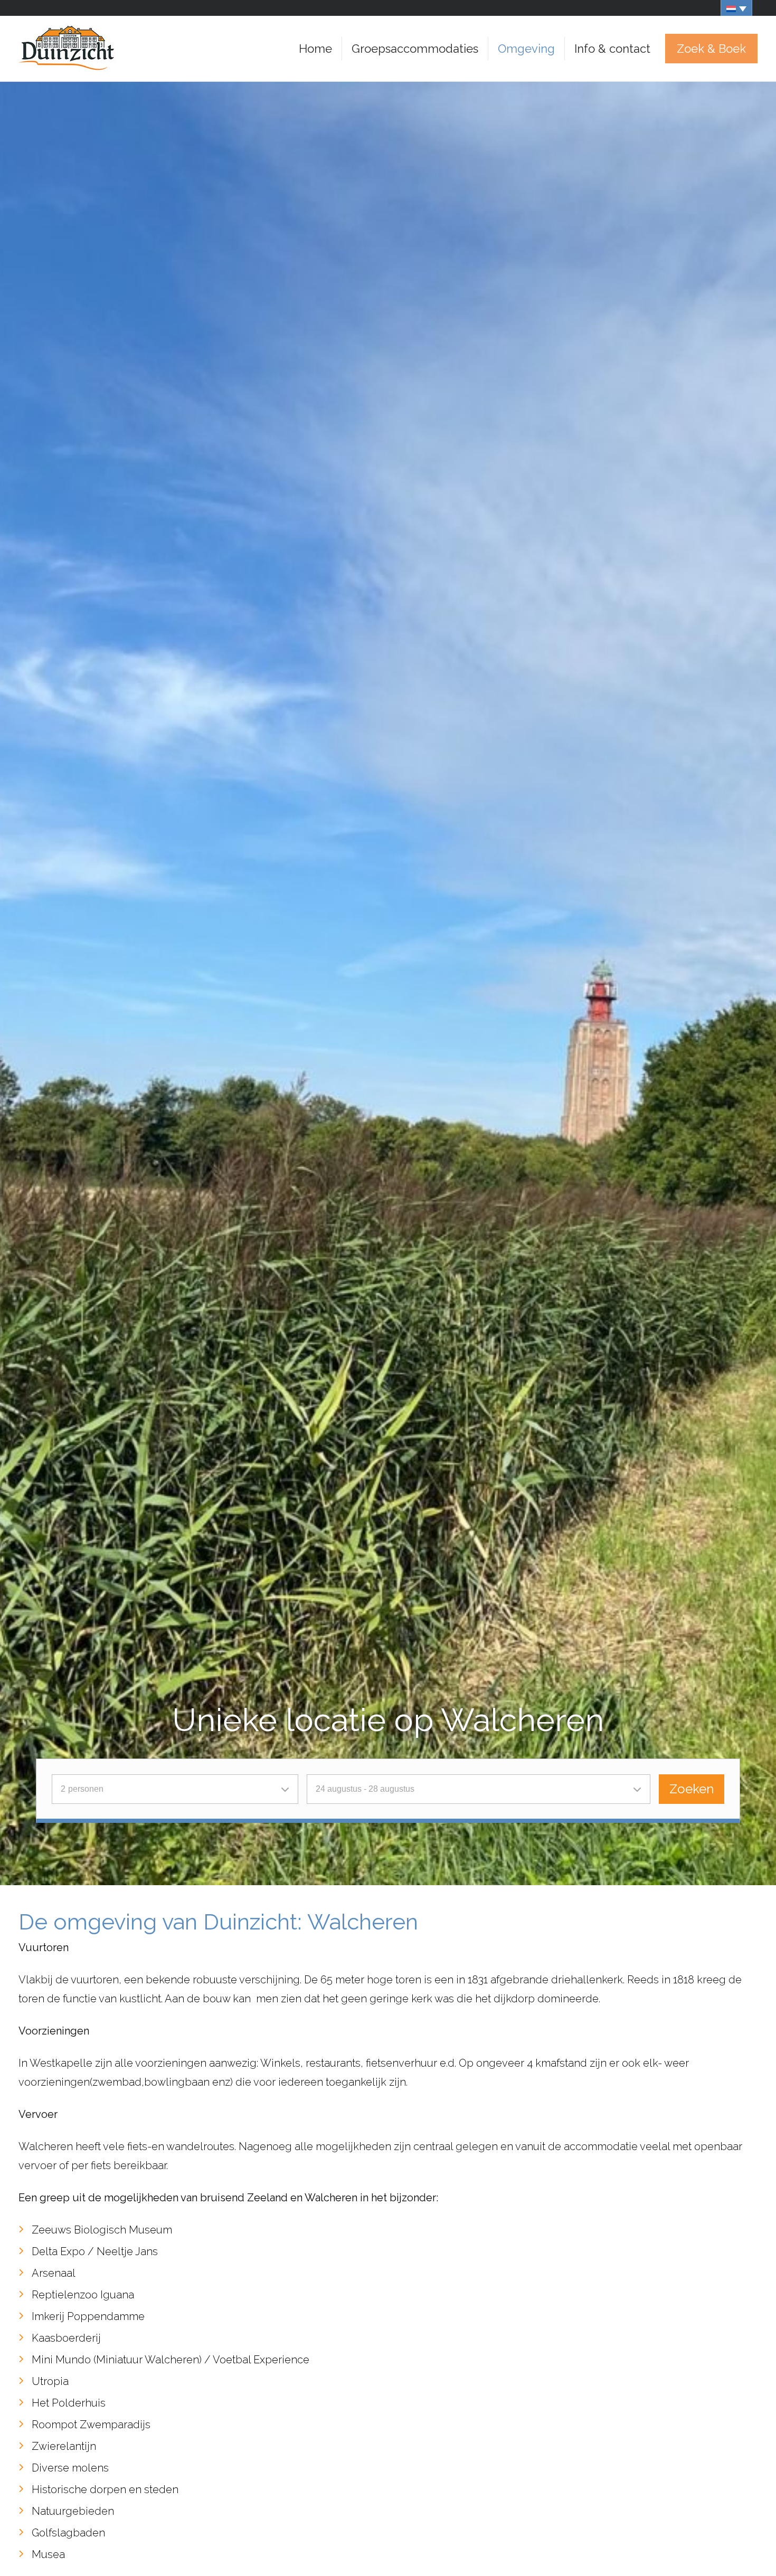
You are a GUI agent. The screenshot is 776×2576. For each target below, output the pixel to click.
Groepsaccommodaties (415, 49)
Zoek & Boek (711, 49)
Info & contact (612, 49)
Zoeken (692, 1789)
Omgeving (526, 49)
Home (315, 49)
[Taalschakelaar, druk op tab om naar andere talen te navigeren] (736, 8)
